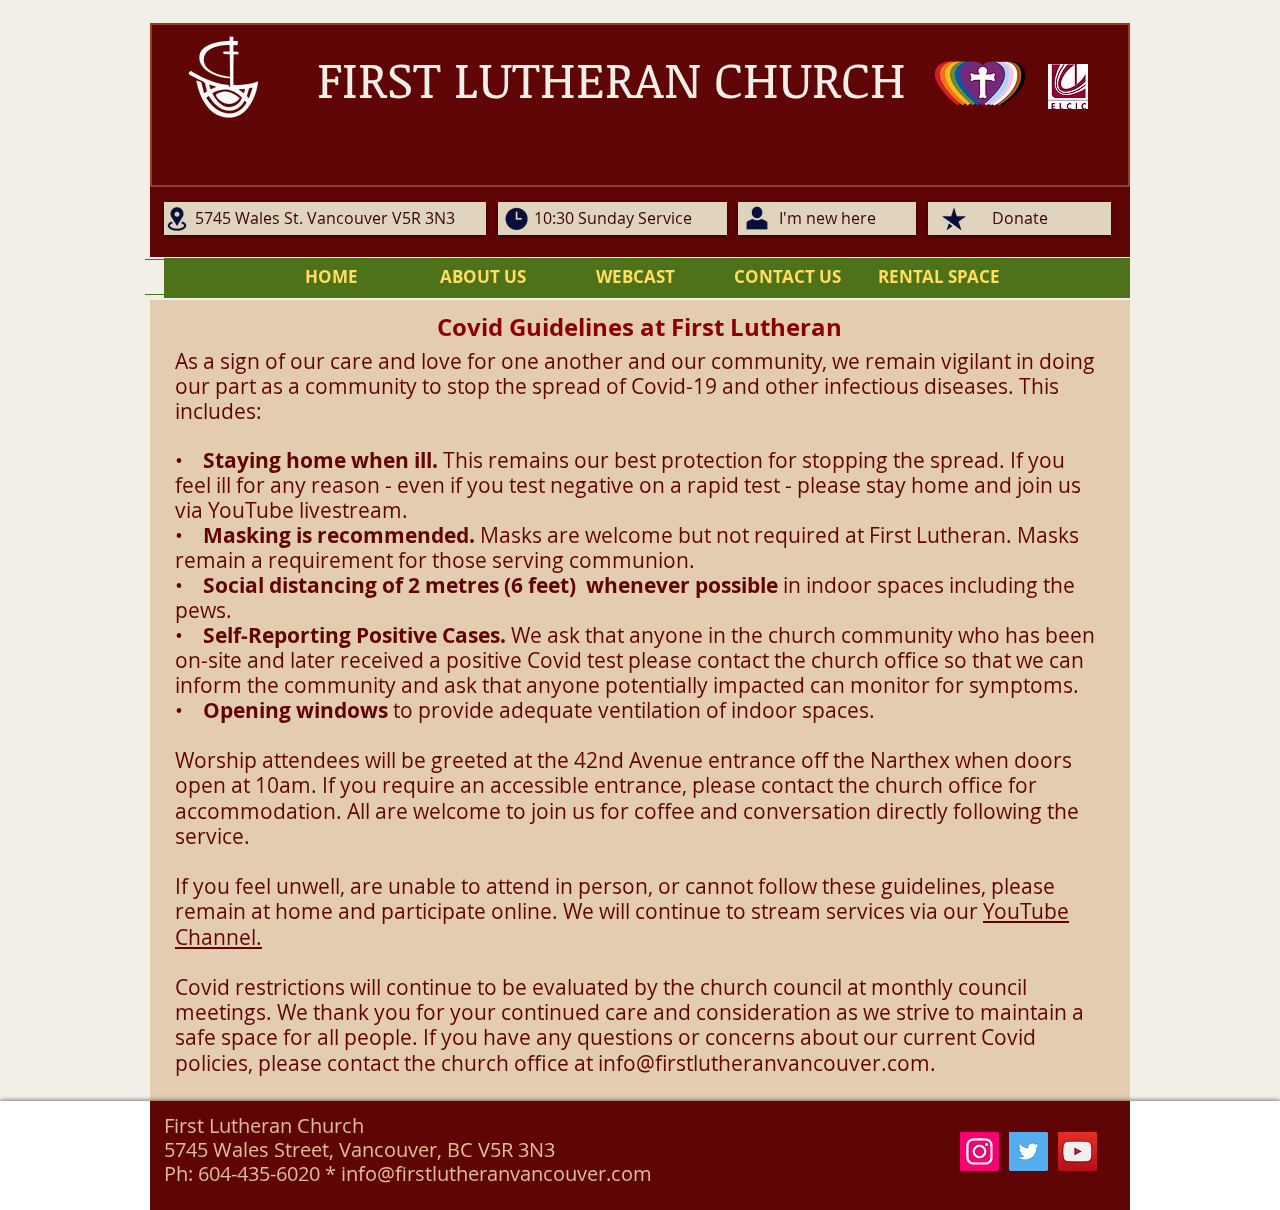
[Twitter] (1028, 1151)
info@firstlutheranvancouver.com (764, 1063)
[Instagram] (979, 1151)
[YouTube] (1077, 1151)
